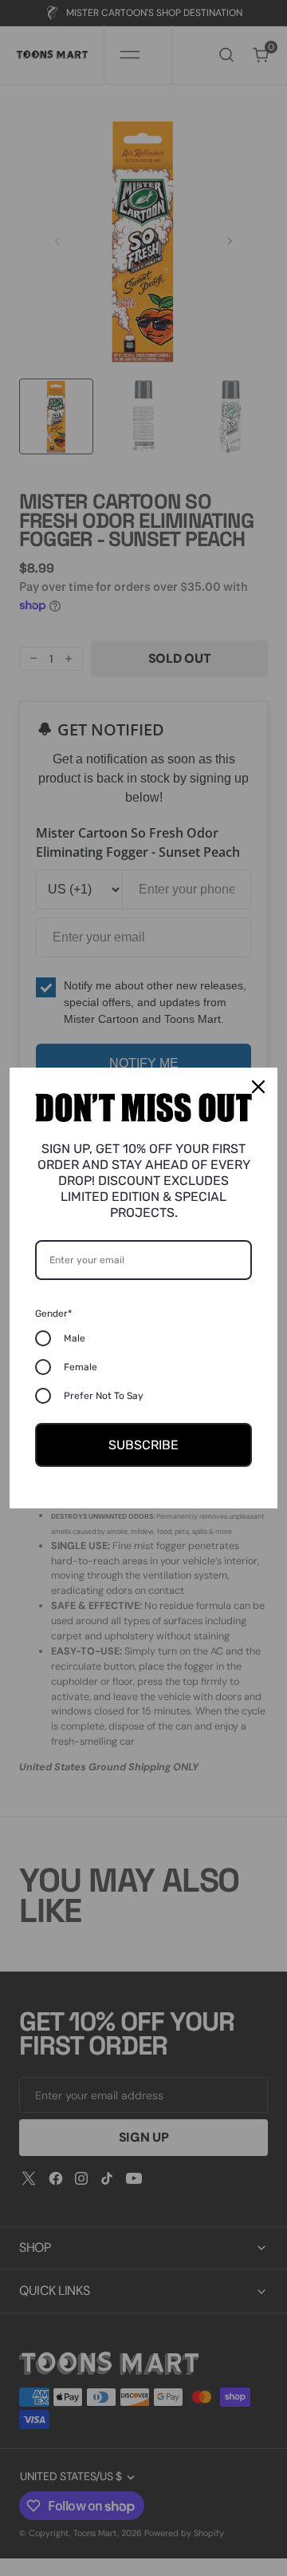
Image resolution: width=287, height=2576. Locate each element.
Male (75, 1338)
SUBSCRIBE (143, 1445)
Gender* (53, 1314)
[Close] (258, 1087)
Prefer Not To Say (104, 1396)
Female (81, 1367)
